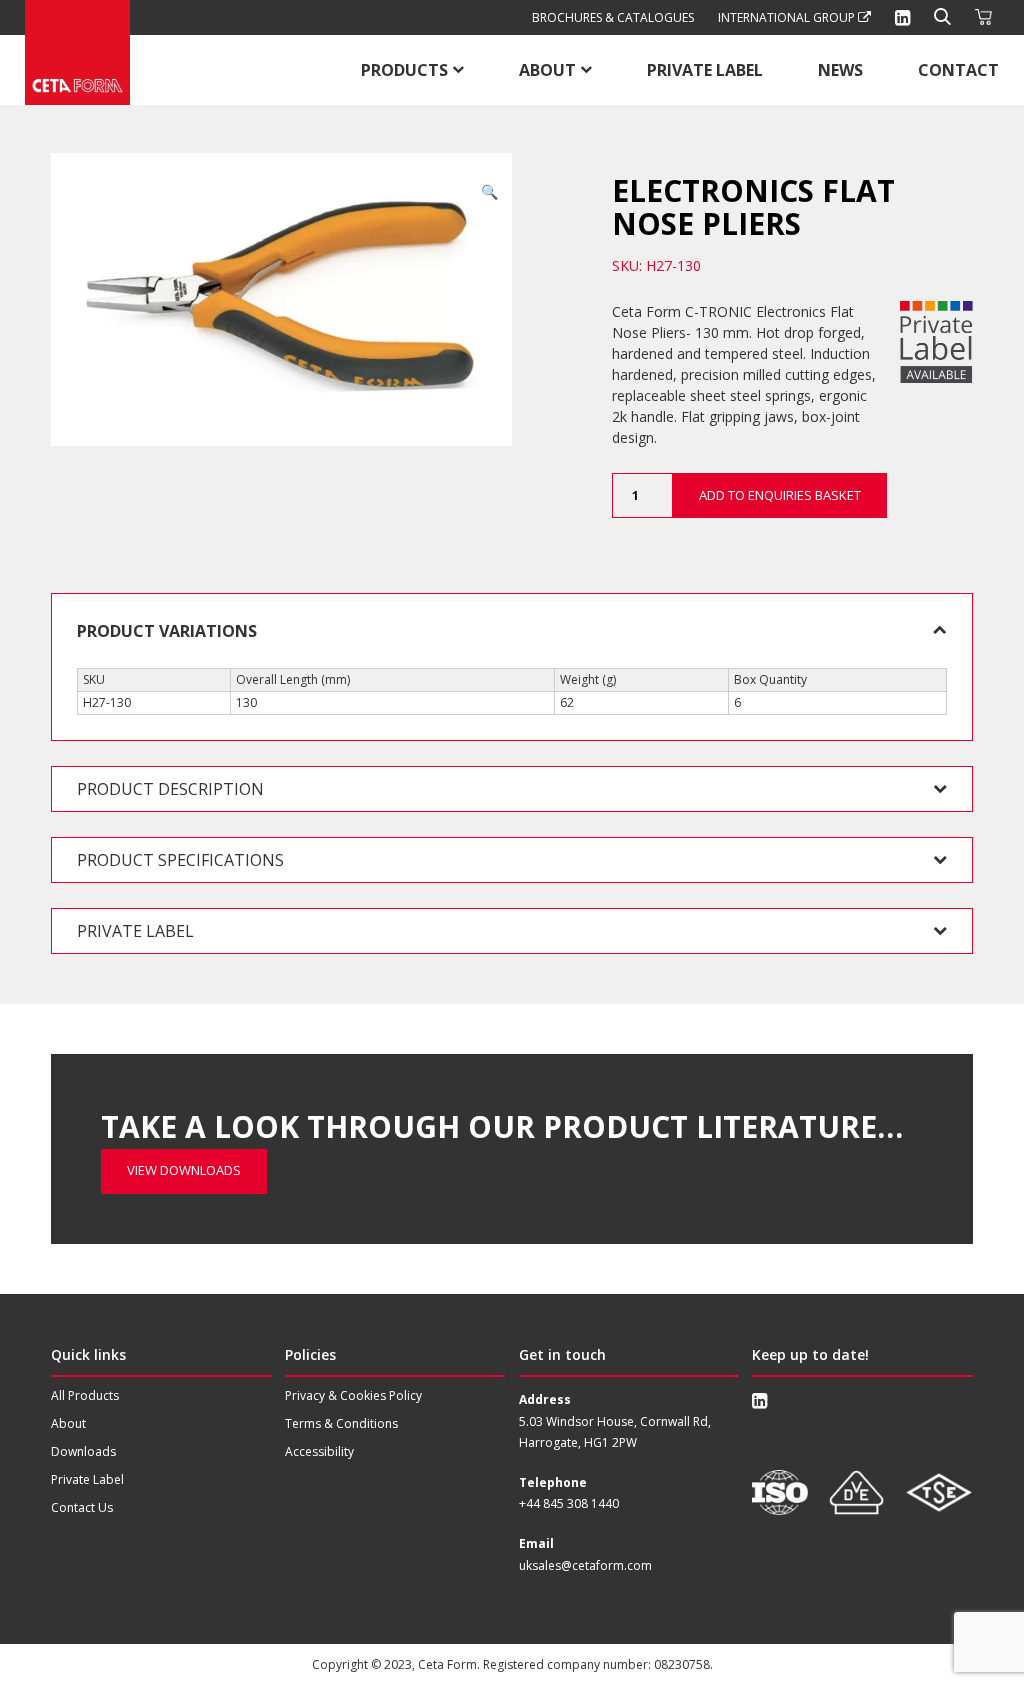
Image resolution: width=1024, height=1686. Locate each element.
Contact (958, 70)
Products (404, 70)
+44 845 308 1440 (569, 1503)
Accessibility (319, 1451)
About (547, 70)
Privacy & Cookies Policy (353, 1395)
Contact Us (82, 1507)
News (840, 70)
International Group (788, 17)
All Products (85, 1395)
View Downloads (184, 1170)
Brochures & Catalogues (613, 17)
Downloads (83, 1451)
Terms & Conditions (341, 1423)
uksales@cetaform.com (585, 1565)
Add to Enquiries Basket (780, 495)
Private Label (705, 70)
